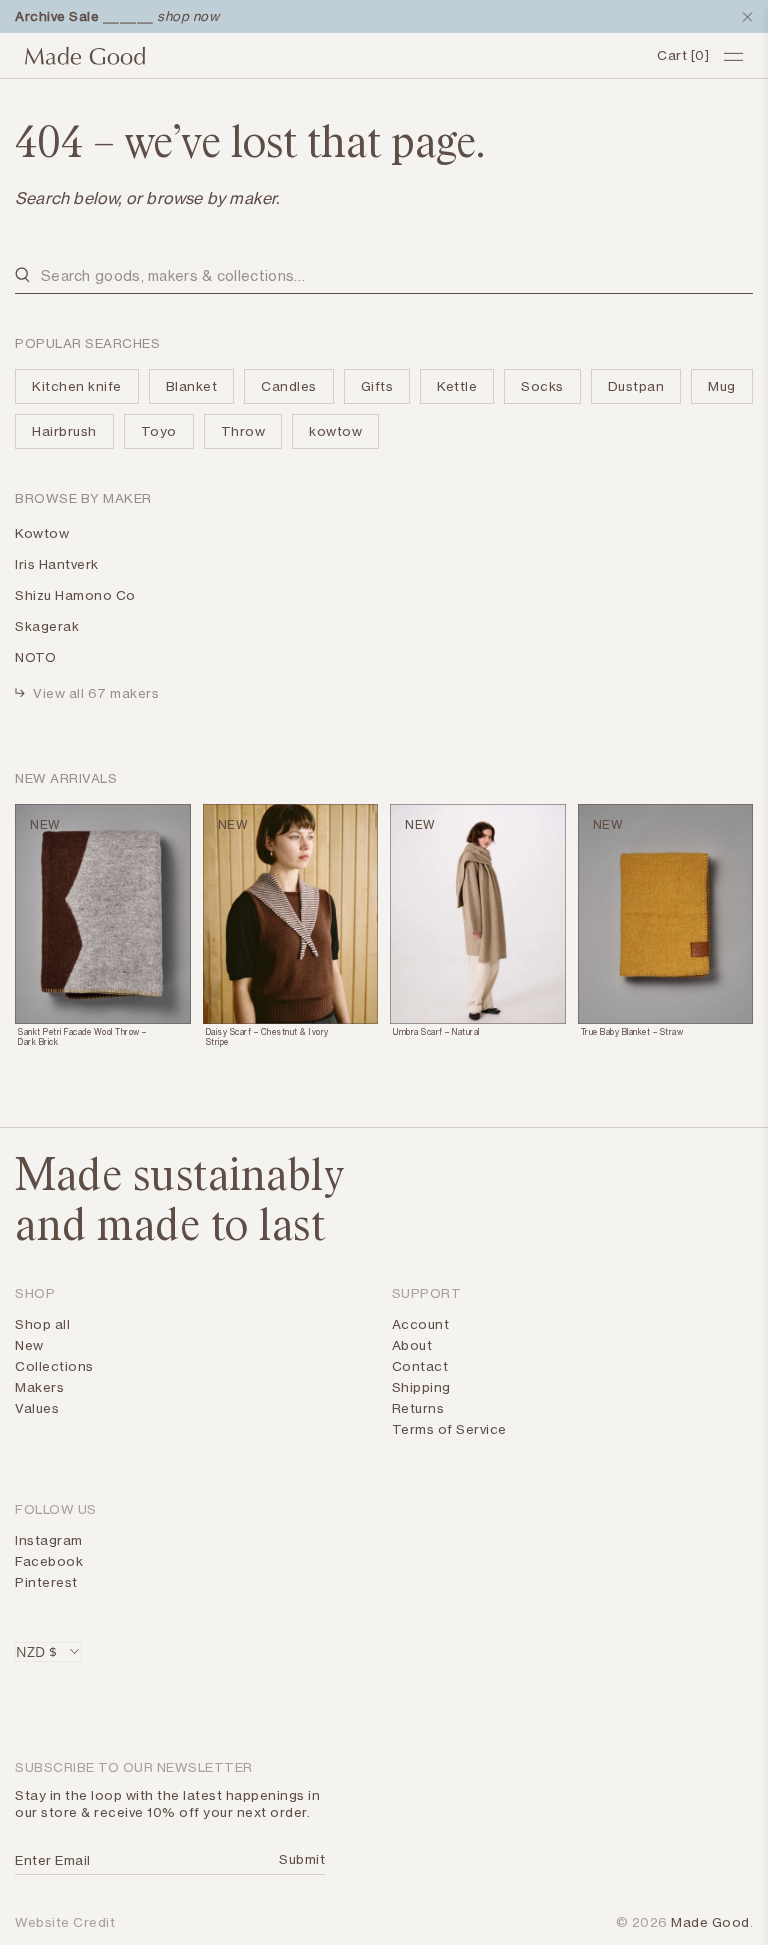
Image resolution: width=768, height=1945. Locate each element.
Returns (418, 1408)
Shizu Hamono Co (75, 595)
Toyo (159, 431)
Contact (420, 1366)
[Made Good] (333, 56)
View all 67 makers (96, 693)
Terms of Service (449, 1429)
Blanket (192, 386)
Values (37, 1408)
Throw (243, 431)
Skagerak (47, 626)
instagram (49, 1540)
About (412, 1345)
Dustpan (636, 386)
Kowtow (42, 533)
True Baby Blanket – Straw (632, 1032)
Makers (39, 1387)
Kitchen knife (77, 386)
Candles (289, 386)
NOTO (35, 657)
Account (421, 1324)
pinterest (46, 1582)
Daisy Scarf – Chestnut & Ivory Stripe (267, 1037)
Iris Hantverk (57, 564)
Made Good (710, 1922)
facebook (49, 1561)
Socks (542, 386)
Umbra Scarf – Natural (436, 1032)
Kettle (457, 386)
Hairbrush (64, 431)
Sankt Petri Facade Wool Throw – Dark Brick (82, 1037)
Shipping (421, 1387)
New (29, 1345)
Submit (298, 1859)
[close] (743, 17)
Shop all (42, 1324)
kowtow (335, 431)
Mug (722, 386)
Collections (54, 1366)
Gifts (377, 386)
